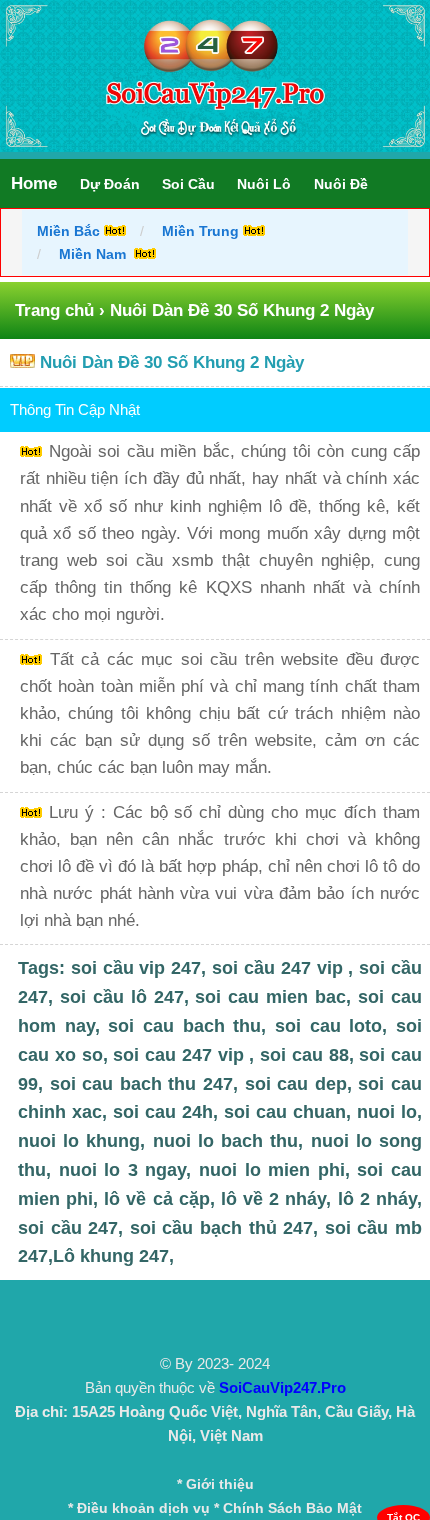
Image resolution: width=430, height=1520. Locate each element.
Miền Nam (94, 254)
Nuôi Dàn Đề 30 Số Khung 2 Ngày (172, 362)
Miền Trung (200, 231)
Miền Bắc (70, 231)
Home (34, 183)
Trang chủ (54, 310)
